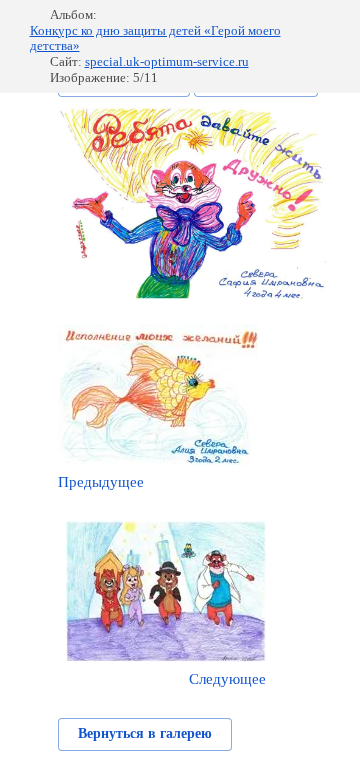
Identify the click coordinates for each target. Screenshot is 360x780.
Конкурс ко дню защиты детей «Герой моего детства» (155, 38)
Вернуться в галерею (145, 733)
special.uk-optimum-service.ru (167, 61)
